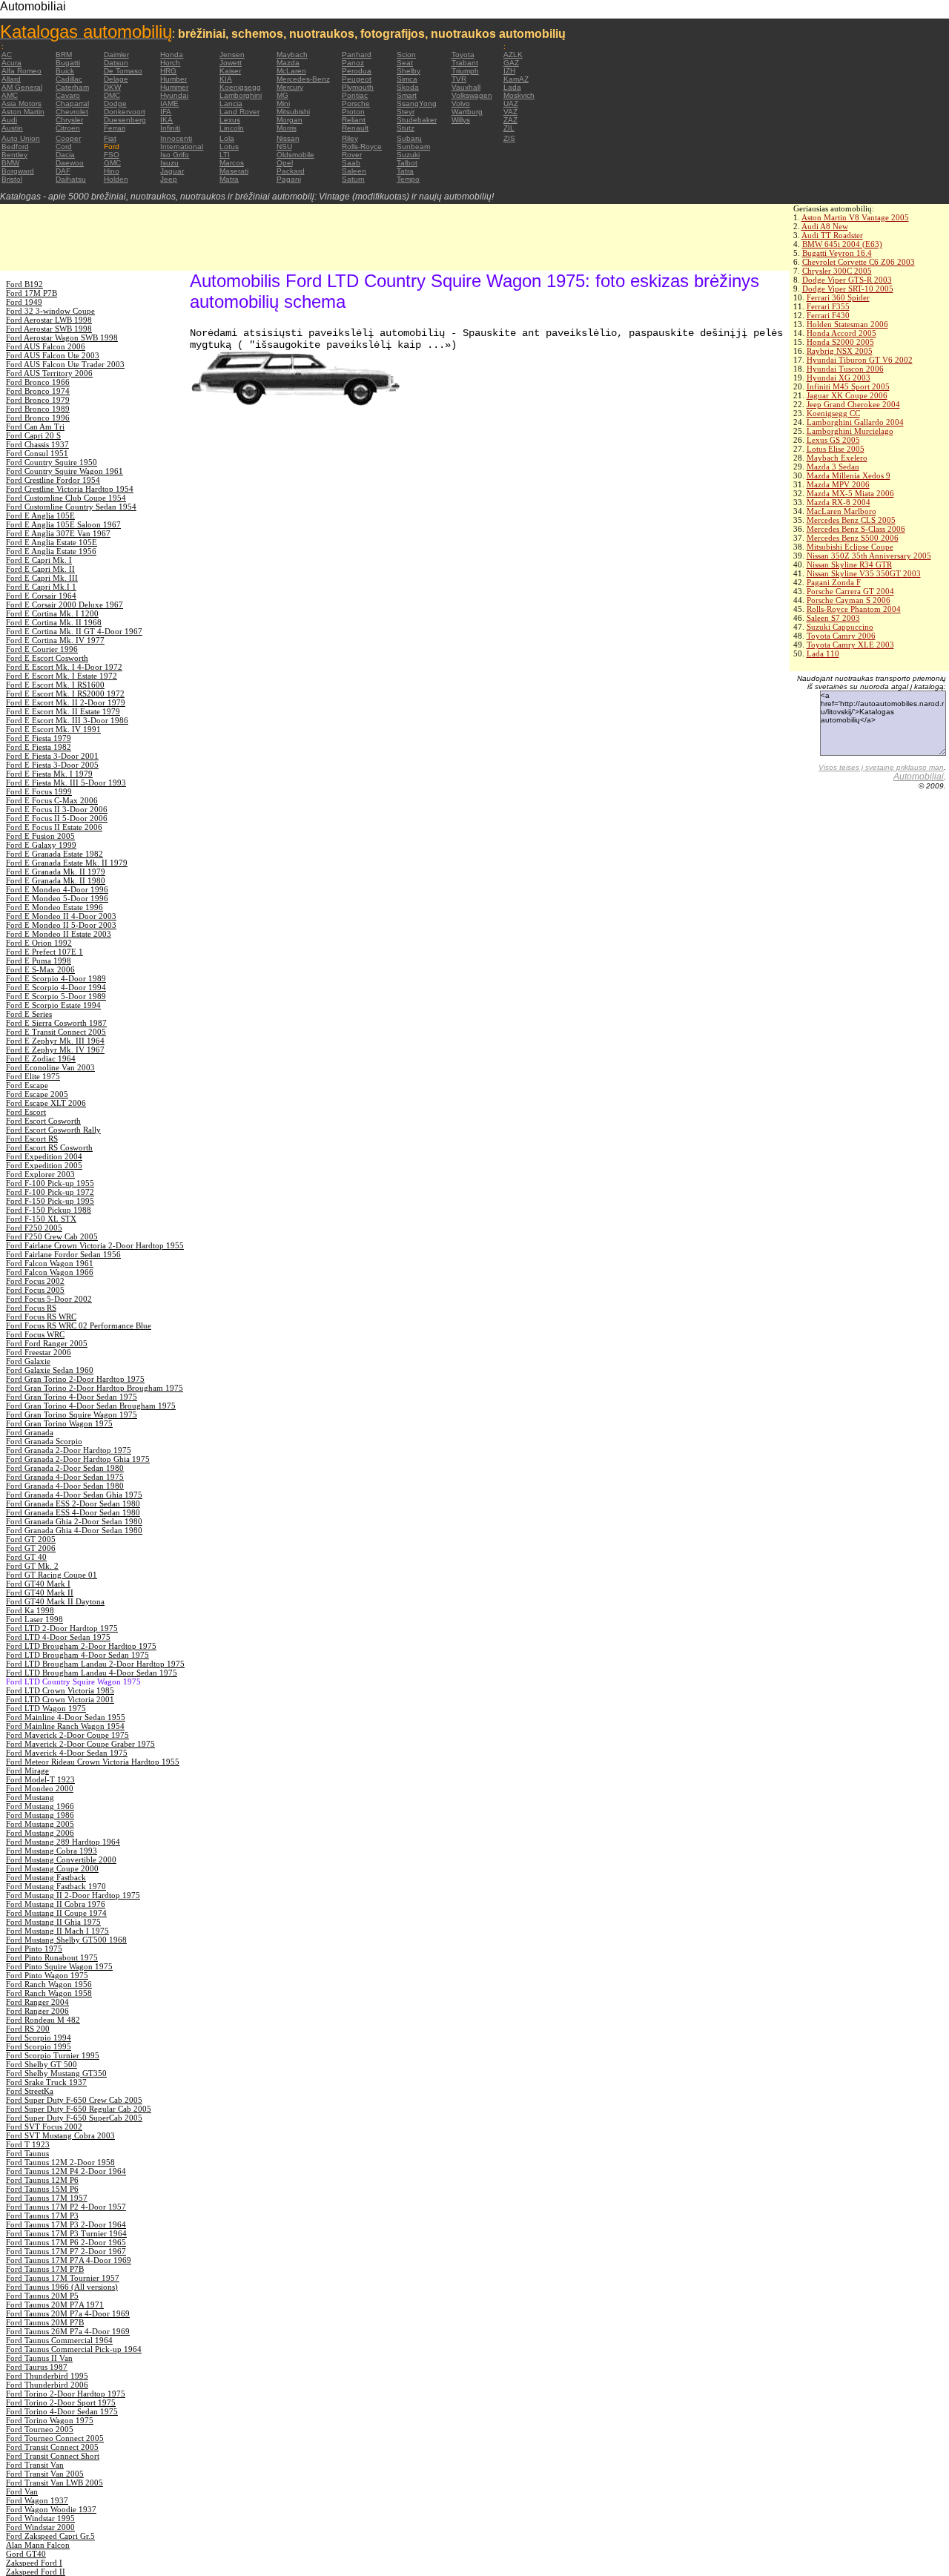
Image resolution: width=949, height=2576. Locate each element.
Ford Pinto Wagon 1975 (47, 1975)
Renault (355, 128)
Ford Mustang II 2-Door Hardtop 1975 (73, 1895)
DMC (112, 95)
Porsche (356, 103)
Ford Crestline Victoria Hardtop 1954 (70, 489)
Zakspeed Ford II (36, 2572)
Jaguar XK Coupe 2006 (847, 395)
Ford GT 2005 (31, 1539)
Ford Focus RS (31, 1308)
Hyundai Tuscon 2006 (845, 369)
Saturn (353, 179)
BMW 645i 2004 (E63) (842, 244)
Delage (116, 79)
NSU (284, 146)
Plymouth (358, 87)
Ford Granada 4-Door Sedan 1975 (65, 1477)
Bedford (15, 146)
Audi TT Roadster (832, 235)
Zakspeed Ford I (34, 2563)
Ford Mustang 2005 (40, 1824)
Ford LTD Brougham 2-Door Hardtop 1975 (81, 1646)
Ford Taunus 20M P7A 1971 (55, 2305)
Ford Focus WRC (35, 1334)
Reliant (354, 120)
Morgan (290, 120)
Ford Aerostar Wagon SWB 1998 (62, 337)
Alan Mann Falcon (38, 2545)
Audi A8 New (825, 226)
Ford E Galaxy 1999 (41, 845)
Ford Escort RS (32, 1139)
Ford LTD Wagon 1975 (46, 1708)
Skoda (408, 87)
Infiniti (170, 128)
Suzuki (408, 155)
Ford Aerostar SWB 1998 (49, 329)
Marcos (232, 163)
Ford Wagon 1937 (37, 2500)
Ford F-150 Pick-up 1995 (50, 1201)
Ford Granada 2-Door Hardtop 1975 (69, 1450)
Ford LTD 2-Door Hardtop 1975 (62, 1628)
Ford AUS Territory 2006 (49, 373)
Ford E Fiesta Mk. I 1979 (49, 774)
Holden (116, 179)
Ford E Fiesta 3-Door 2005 (52, 765)
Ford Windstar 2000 (40, 2527)
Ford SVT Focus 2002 (44, 2127)
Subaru (409, 138)
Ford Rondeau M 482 (43, 2020)
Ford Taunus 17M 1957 (47, 2198)
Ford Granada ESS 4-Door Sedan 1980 (73, 1512)
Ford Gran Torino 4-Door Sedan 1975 (72, 1397)
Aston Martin (23, 112)
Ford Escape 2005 (37, 1094)
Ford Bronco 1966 (38, 382)
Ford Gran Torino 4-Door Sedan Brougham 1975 (91, 1406)
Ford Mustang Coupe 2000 (52, 1868)
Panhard (357, 55)
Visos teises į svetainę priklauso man (881, 767)
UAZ (511, 103)
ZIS (509, 138)
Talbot (407, 163)
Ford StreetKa (30, 2091)
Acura (11, 63)
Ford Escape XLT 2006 (46, 1103)
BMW (10, 163)
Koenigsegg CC (833, 413)
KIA (226, 79)
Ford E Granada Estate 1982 (54, 854)
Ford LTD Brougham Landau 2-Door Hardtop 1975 (95, 1664)
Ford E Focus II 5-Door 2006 (57, 818)
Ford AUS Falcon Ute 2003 (53, 355)
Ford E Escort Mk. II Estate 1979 (63, 711)
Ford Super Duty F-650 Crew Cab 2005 (74, 2100)
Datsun (116, 63)
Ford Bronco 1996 (38, 418)
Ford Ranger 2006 (37, 2011)
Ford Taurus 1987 (37, 2367)
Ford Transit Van (35, 2465)
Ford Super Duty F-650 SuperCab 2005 (74, 2118)
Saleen (354, 171)
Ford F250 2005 (34, 1228)
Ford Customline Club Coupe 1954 (66, 498)
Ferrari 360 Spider (838, 297)
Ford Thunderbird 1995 (47, 2376)
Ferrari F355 (828, 306)
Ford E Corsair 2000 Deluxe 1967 (65, 605)
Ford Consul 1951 (37, 453)
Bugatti (68, 63)
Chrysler (69, 120)
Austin (12, 128)
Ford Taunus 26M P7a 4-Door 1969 (68, 2331)
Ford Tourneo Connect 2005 (55, 2438)
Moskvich (519, 95)
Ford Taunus (27, 2153)
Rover (352, 155)
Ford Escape (27, 1085)
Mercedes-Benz (303, 79)
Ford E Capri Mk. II (40, 569)
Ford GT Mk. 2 (32, 1566)
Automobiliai (919, 777)
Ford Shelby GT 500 (42, 2064)
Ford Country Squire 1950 (52, 462)
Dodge (115, 103)
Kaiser (230, 71)
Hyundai (174, 95)
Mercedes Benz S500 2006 (853, 538)
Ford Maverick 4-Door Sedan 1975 (67, 1753)
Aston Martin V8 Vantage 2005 (855, 217)
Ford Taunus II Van (39, 2358)
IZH (509, 71)
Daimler (116, 55)
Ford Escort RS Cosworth (49, 1147)
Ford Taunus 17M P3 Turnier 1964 (66, 2233)
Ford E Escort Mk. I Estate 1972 (62, 676)
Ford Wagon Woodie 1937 (51, 2509)
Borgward (18, 171)
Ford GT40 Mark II (40, 1592)
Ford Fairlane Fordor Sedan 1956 (63, 1254)
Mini (283, 103)
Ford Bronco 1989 (38, 409)
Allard (11, 79)
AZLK (513, 55)
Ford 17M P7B (32, 293)
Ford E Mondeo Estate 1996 (54, 907)
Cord (64, 146)
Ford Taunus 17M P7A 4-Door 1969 (69, 2260)
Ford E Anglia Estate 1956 (51, 551)
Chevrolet (72, 112)
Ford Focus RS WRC (41, 1317)
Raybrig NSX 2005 (840, 351)
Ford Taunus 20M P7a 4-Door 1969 (68, 2313)
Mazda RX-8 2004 (839, 502)
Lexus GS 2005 (833, 440)
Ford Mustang (30, 1797)
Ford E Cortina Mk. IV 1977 (55, 640)
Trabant (465, 63)
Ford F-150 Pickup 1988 (49, 1210)
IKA (166, 120)
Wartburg (467, 112)
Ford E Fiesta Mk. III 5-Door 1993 (66, 783)
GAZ (511, 63)
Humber (173, 79)
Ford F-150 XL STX (41, 1219)
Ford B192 (24, 284)
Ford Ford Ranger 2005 (47, 1343)
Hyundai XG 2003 (839, 378)
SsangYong (417, 103)
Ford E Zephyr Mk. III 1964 (55, 1041)
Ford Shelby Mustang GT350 (56, 2073)
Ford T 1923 (28, 2144)
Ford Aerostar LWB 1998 (49, 320)
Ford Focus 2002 (35, 1281)
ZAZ (510, 120)
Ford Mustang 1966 (40, 1806)
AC (7, 55)
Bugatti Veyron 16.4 (837, 253)
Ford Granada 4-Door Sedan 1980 (65, 1486)
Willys (461, 120)
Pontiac (355, 95)
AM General (22, 87)
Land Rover (239, 112)
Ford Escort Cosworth (43, 1121)
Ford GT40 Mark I (38, 1584)
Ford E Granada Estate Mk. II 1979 (67, 863)
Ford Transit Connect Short (53, 2456)
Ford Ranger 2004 (37, 2002)
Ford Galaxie (28, 1361)
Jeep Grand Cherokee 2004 (853, 404)
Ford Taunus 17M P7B (45, 2269)
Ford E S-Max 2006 (40, 969)
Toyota (463, 55)
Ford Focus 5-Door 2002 (49, 1299)
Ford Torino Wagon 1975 (50, 2420)
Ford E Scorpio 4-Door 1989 (56, 978)
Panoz (353, 63)
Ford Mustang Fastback (46, 1877)
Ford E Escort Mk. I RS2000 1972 (65, 694)
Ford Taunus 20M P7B (45, 2322)
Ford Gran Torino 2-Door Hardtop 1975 (75, 1379)
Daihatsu (71, 179)
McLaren (291, 71)
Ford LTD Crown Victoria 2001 (60, 1699)
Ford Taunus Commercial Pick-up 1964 (74, 2349)
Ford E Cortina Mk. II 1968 (54, 622)
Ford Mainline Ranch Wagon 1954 (65, 1726)
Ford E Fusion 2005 (40, 836)
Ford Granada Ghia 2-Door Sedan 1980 (74, 1521)
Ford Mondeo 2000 (40, 1788)
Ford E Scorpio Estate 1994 (53, 1005)
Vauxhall (466, 87)
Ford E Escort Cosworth (47, 658)
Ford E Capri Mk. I (39, 560)
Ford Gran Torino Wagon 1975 (59, 1423)
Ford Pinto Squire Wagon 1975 (59, 1966)
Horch (170, 63)
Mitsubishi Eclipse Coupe (850, 547)
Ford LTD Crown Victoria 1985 (60, 1690)
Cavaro (68, 95)
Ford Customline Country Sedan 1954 (71, 507)
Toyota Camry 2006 (841, 636)
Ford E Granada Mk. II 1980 (56, 880)
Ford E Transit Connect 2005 (56, 1032)
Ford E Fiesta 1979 (39, 738)
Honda (172, 55)
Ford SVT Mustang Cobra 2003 (60, 2135)
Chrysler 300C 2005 (837, 271)
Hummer (174, 87)
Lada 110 (823, 653)
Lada (512, 87)
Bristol (12, 179)
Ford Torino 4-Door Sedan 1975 (62, 2411)
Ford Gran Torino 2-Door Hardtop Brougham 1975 (95, 1388)
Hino (112, 171)
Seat (405, 63)
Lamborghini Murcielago (850, 431)
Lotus (229, 146)
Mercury (290, 87)
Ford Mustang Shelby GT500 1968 (66, 1940)
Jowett (231, 63)
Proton (353, 112)
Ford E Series (29, 1014)
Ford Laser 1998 (34, 1619)
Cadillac (69, 79)
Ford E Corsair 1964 (41, 596)
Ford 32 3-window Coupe (50, 311)
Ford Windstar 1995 (40, 2518)
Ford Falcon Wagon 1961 (50, 1263)
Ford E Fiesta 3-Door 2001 (52, 756)
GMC (112, 163)
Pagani (289, 179)
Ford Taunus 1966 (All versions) (62, 2287)
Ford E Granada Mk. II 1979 (56, 872)
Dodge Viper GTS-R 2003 (847, 280)
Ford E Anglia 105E (40, 515)
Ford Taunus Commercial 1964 (59, 2340)
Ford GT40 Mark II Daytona (55, 1601)
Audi (9, 120)
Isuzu (169, 163)
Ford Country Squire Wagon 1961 (65, 471)
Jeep (169, 179)
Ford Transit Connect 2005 (52, 2447)
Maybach (292, 55)
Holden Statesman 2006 (847, 324)
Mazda (288, 63)
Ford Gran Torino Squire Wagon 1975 (72, 1414)
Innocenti (176, 138)
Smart (407, 95)
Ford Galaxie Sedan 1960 (50, 1370)
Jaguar (172, 171)
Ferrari (115, 128)
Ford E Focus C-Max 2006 (52, 800)
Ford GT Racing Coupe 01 (52, 1575)
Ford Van (22, 2491)
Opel (285, 163)
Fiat (110, 138)
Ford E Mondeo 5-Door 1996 (57, 898)
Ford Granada (30, 1432)
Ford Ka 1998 (30, 1610)
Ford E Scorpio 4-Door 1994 (56, 987)
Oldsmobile (295, 155)
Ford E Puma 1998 (39, 961)
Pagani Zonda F (834, 582)
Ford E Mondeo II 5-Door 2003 (61, 925)
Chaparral (72, 103)
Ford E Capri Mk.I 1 (41, 587)
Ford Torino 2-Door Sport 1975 (61, 2402)
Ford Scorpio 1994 (39, 2038)
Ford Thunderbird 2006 (47, 2385)
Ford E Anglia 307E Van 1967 (58, 533)
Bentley (14, 155)
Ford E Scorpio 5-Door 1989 (56, 996)
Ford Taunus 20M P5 (42, 2296)
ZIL (509, 128)
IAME (169, 103)
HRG (168, 71)
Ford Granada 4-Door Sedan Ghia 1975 (74, 1495)
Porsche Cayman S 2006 (849, 600)
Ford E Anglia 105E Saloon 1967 (63, 524)
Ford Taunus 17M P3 (42, 2216)
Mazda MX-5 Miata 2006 (850, 493)
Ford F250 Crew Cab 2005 (52, 1236)
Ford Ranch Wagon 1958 (49, 1993)
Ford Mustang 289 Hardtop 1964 (63, 1842)
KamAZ (516, 79)
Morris (287, 128)
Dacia (65, 155)
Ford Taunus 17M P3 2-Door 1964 (66, 2224)
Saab (351, 163)
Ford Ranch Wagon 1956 (49, 1984)
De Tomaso (123, 71)
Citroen (68, 128)
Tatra (405, 171)
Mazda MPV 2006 (838, 484)
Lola (227, 138)
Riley (350, 138)
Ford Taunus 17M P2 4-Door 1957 (66, 2207)
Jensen (232, 55)
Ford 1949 (24, 302)
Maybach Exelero (837, 458)
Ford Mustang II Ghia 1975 (53, 1922)
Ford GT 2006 (31, 1548)
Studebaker (417, 120)
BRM (64, 55)
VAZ (510, 112)
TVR (459, 79)
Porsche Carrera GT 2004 (850, 591)
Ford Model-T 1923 (40, 1779)
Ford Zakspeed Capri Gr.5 (50, 2536)
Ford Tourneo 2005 (40, 2429)
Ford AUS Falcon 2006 (46, 346)
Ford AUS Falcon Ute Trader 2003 (65, 364)
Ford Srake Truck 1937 (46, 2082)
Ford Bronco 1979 (38, 400)
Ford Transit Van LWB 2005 (54, 2483)
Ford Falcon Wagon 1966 (50, 1272)
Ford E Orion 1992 (39, 943)
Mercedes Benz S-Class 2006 (856, 529)
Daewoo (70, 163)
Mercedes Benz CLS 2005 (851, 520)
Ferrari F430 (828, 315)
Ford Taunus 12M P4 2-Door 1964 (66, 2171)
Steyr (406, 112)
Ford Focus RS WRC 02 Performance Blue (79, 1325)
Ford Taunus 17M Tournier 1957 (63, 2278)
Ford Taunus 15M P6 (42, 2189)
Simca (407, 79)
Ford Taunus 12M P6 (42, 2180)
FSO (112, 155)
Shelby (409, 71)
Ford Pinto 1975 (34, 1949)
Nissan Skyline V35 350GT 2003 (864, 573)
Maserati (234, 171)
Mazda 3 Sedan (833, 467)
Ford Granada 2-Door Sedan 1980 (65, 1468)
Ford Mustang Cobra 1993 (52, 1851)
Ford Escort (26, 1112)
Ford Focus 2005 (35, 1290)
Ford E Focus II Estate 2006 (54, 827)
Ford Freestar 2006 (39, 1352)
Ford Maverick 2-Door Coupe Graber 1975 (80, 1744)
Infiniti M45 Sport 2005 (848, 386)
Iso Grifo (175, 155)
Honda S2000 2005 (840, 342)
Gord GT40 (26, 2554)
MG (282, 95)
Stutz (406, 128)
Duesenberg (125, 120)
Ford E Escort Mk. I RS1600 (55, 685)
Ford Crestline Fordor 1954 (53, 480)
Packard (291, 171)
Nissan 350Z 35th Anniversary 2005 (869, 556)
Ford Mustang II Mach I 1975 (57, 1931)
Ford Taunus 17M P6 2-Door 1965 (66, 2242)
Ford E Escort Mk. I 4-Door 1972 (64, 667)
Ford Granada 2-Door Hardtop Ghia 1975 (78, 1459)
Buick (65, 71)
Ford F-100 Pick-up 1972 (50, 1192)
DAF (63, 171)
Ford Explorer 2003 (40, 1174)
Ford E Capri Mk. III (42, 578)
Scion (406, 55)
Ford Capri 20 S (33, 435)
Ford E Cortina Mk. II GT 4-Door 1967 (74, 631)
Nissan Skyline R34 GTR (849, 564)
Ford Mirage (27, 1770)
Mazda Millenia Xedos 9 (849, 475)
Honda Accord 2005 (841, 333)
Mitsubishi (293, 112)
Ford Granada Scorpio (44, 1441)
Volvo (461, 103)
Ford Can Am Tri (35, 426)
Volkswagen (472, 95)
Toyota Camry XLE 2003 (850, 645)
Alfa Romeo (22, 71)
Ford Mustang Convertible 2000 (61, 1859)
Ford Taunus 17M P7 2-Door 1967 (66, 2251)
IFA (166, 112)
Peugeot (357, 79)
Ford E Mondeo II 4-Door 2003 (61, 916)
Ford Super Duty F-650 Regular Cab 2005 (79, 2109)
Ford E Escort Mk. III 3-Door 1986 (67, 720)
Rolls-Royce (362, 146)
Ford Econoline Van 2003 (50, 1067)
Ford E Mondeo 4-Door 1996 (57, 889)
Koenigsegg (240, 87)
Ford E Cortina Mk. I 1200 (52, 613)
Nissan (288, 138)
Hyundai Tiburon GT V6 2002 (860, 360)
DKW (112, 87)
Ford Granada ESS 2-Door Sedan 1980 (73, 1503)
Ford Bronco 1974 (38, 391)
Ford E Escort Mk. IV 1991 (53, 729)
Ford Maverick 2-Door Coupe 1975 (67, 1735)
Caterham (72, 87)
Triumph (465, 71)
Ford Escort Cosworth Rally (53, 1130)
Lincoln (232, 128)
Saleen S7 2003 (833, 618)
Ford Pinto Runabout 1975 (52, 1957)
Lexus (230, 120)
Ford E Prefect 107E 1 (44, 952)
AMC (10, 95)
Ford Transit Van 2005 (45, 2474)
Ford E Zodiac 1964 (41, 1058)
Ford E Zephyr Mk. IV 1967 (55, 1050)
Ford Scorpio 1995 (39, 2046)
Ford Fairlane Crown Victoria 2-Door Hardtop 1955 (95, 1245)
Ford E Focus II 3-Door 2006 (57, 809)
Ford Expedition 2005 (44, 1165)
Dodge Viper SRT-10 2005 (848, 289)
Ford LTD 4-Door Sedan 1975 (58, 1637)
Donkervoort (125, 112)
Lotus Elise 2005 (836, 449)
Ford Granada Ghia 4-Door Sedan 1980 (74, 1530)
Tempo (408, 179)
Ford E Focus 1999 (39, 791)
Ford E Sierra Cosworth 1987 (56, 1023)
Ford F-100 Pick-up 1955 (50, 1183)
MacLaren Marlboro (841, 511)
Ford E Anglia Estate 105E (52, 542)
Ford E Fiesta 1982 (39, 747)
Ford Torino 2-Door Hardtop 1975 (66, 2394)
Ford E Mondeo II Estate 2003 (59, 934)
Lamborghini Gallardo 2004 (855, 422)
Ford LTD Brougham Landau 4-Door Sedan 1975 (92, 1673)
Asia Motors (22, 103)
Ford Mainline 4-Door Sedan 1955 (66, 1717)
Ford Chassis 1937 (37, 444)
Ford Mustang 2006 (40, 1833)
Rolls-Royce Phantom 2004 (854, 609)
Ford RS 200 (28, 2029)
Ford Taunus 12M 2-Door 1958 (60, 2162)
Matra (229, 179)
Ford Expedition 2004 (44, 1156)
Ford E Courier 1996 (42, 649)
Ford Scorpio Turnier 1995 (53, 2055)
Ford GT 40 (26, 1557)
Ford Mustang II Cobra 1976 (56, 1904)
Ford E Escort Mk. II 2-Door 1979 (66, 702)
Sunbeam (413, 146)
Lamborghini (241, 95)
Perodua (357, 71)
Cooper (68, 138)
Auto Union (21, 138)
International (182, 146)
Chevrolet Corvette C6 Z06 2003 (859, 262)
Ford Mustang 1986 (40, 1815)
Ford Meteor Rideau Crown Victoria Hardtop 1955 (93, 1762)
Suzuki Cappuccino (840, 627)
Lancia (231, 103)
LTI (225, 155)
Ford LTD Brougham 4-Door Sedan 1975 (77, 1655)
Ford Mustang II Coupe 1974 (56, 1913)
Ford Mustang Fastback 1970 (56, 1886)
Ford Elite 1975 (33, 1076)
